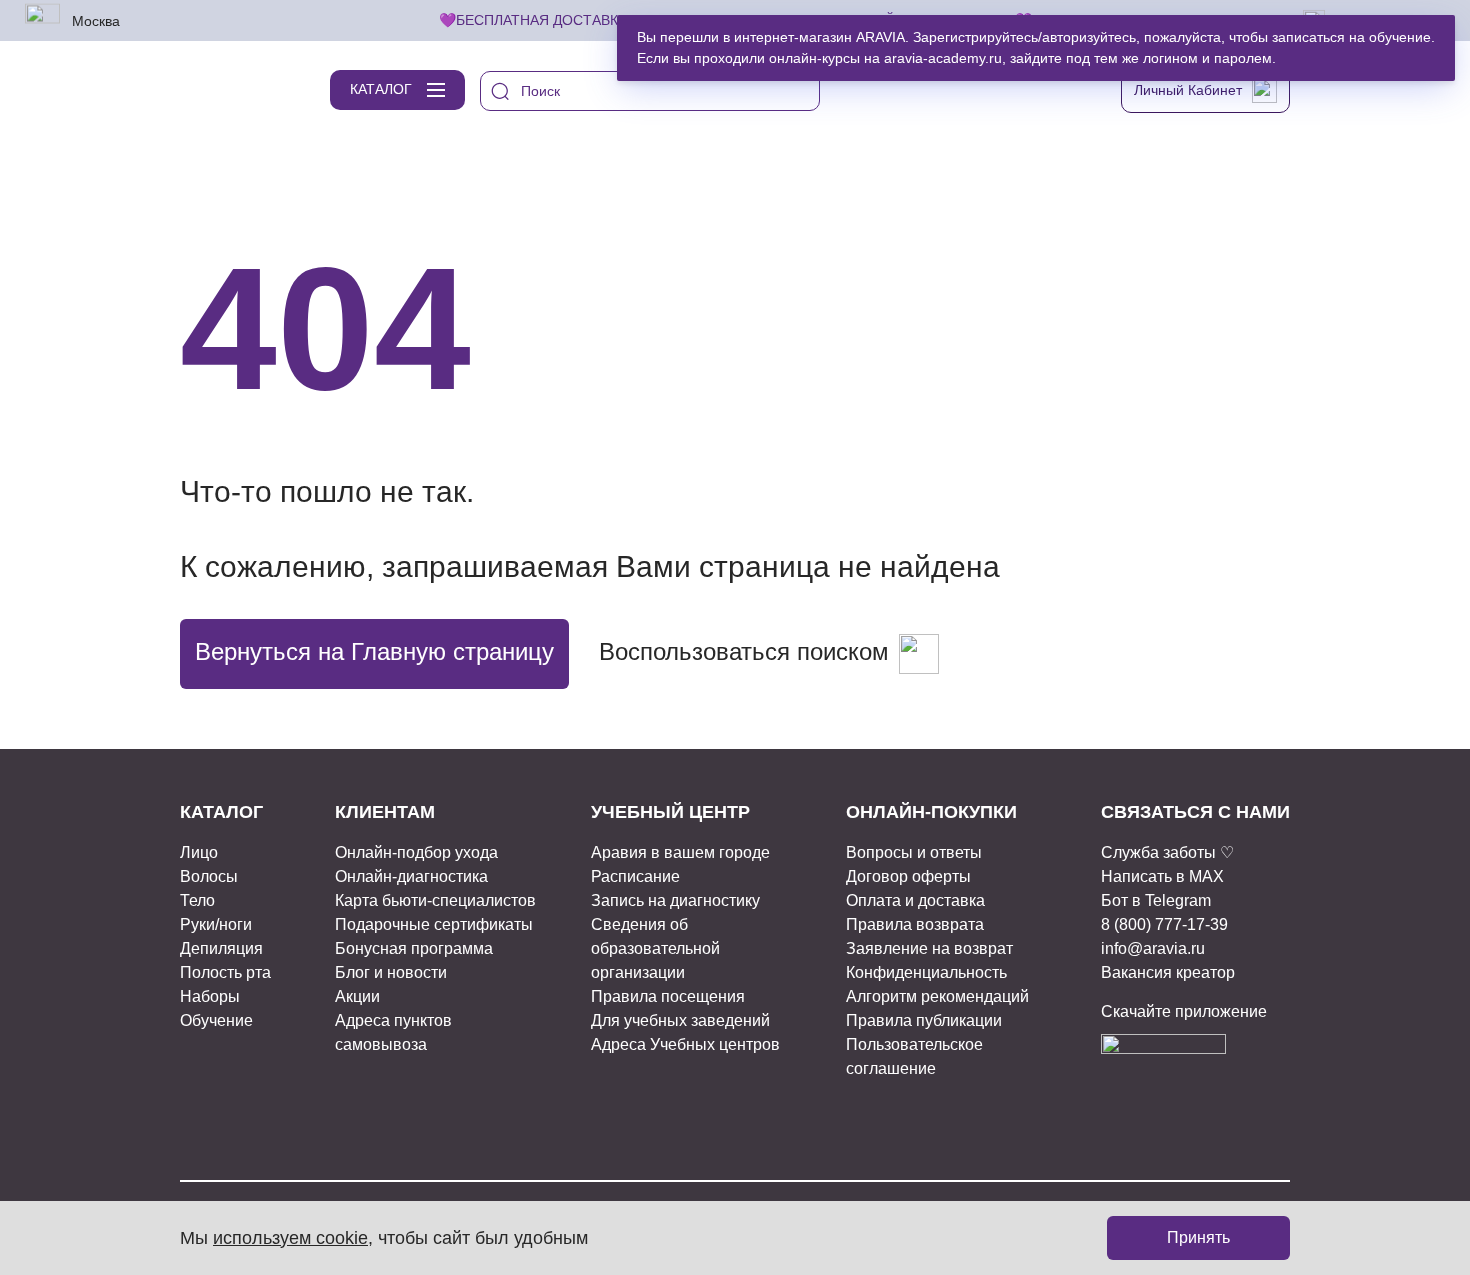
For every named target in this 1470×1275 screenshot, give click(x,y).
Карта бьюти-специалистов (435, 900)
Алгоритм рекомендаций (937, 996)
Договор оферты (908, 876)
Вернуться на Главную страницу (374, 651)
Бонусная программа (414, 948)
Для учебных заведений (680, 1020)
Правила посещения (668, 996)
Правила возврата (915, 924)
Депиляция (221, 948)
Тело (197, 900)
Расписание (635, 876)
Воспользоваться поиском (744, 651)
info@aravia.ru (1153, 948)
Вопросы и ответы (914, 852)
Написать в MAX (1162, 876)
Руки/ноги (216, 924)
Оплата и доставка (915, 900)
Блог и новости (391, 972)
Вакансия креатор (1168, 972)
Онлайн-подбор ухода (416, 852)
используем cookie (290, 1238)
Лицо (199, 852)
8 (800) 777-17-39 (1164, 924)
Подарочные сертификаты (434, 924)
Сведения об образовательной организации (655, 948)
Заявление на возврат (929, 948)
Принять (1198, 1237)
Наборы (210, 996)
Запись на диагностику (675, 900)
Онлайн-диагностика (411, 876)
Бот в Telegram (1156, 900)
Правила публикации (924, 1020)
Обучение (216, 1020)
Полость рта (225, 972)
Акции (357, 996)
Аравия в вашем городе (680, 852)
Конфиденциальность (926, 972)
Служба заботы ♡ (1167, 852)
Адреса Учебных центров (685, 1044)
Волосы (209, 876)
